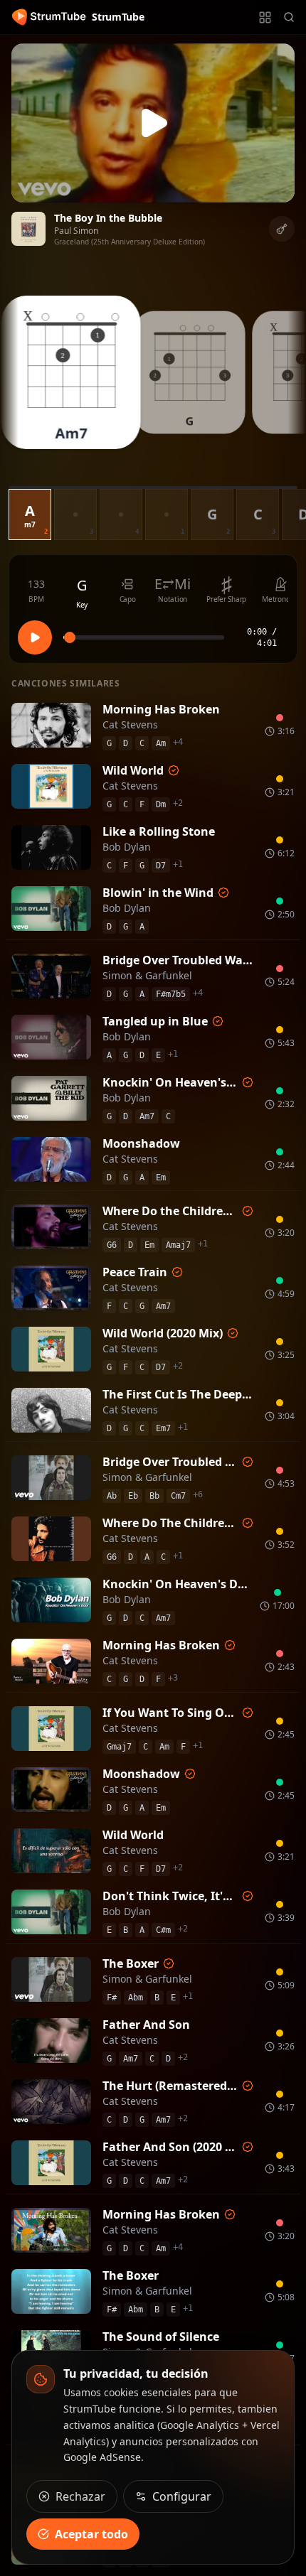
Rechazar (80, 2496)
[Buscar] (289, 17)
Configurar (182, 2496)
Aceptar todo (91, 2534)
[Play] (153, 123)
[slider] (70, 637)
